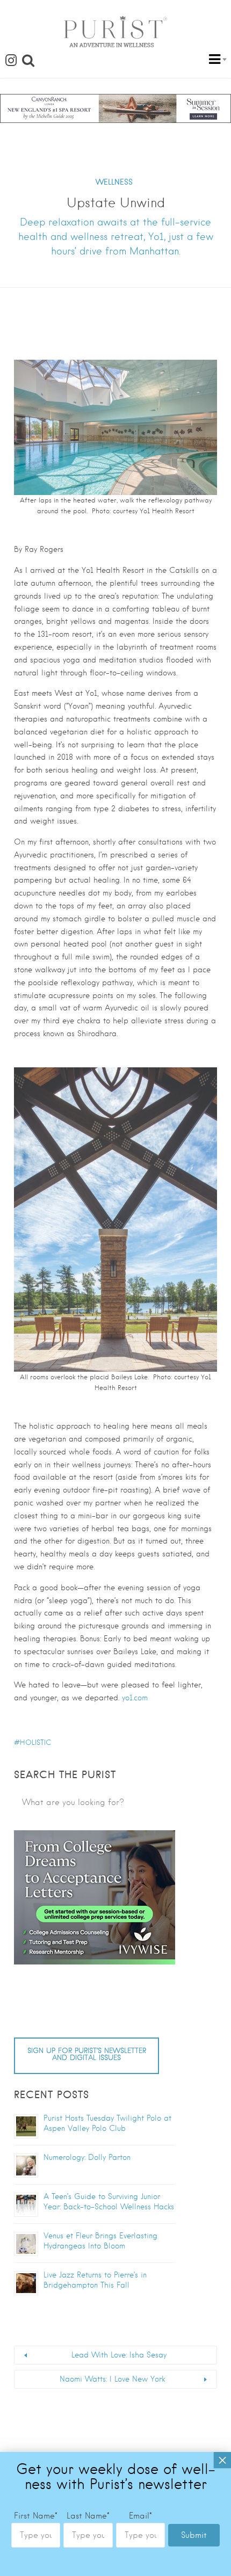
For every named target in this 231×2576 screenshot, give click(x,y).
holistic (36, 1742)
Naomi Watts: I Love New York (112, 2379)
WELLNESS (114, 182)
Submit (194, 2535)
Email (140, 2516)
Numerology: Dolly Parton (87, 2157)
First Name (36, 2516)
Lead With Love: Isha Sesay (119, 2355)
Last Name (88, 2516)
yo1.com (135, 1698)
